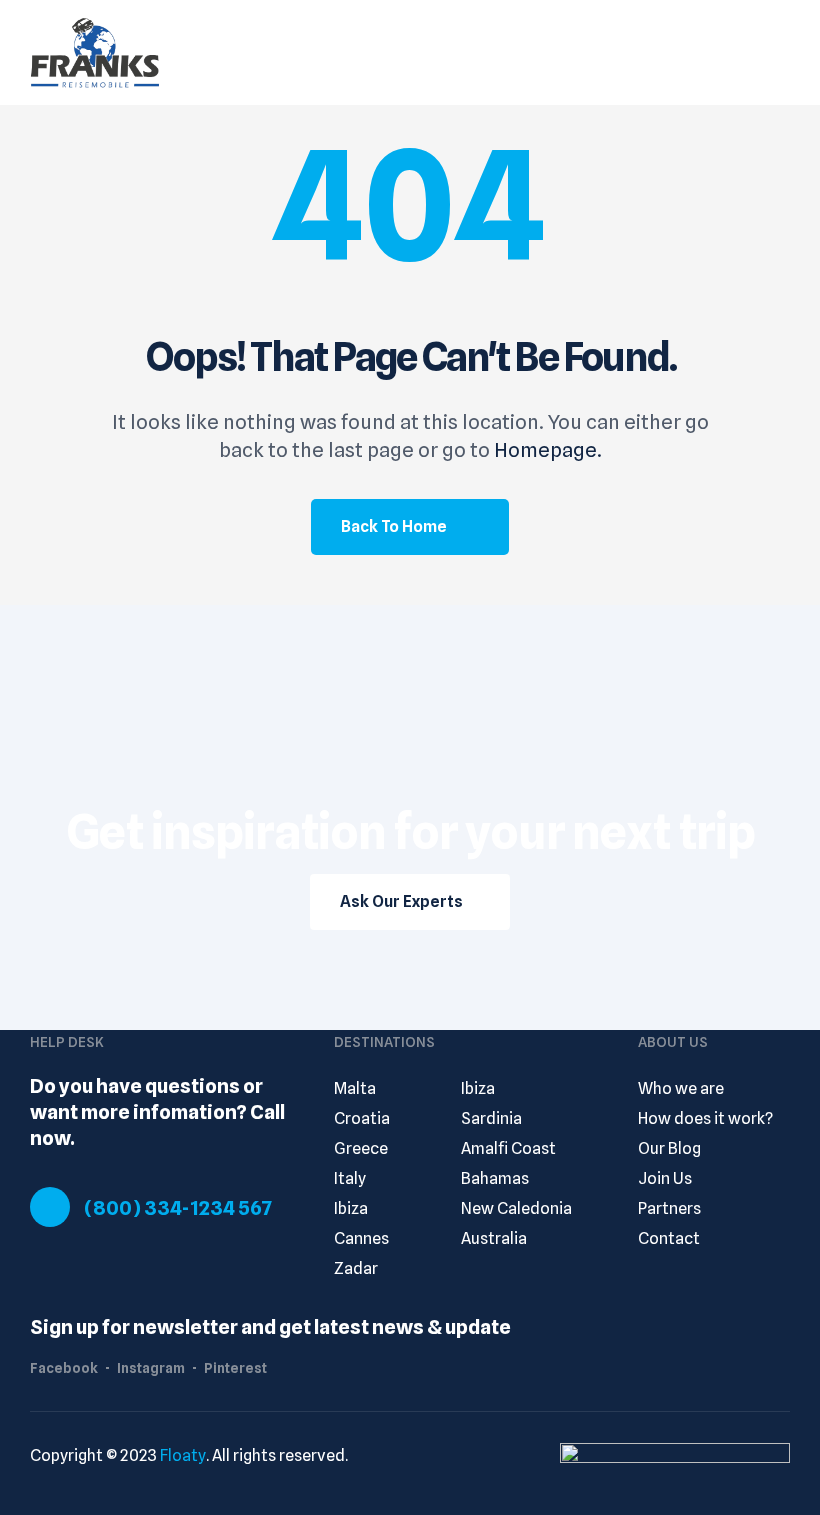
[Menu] (780, 52)
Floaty (183, 1455)
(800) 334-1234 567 (178, 1208)
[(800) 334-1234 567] (50, 1207)
